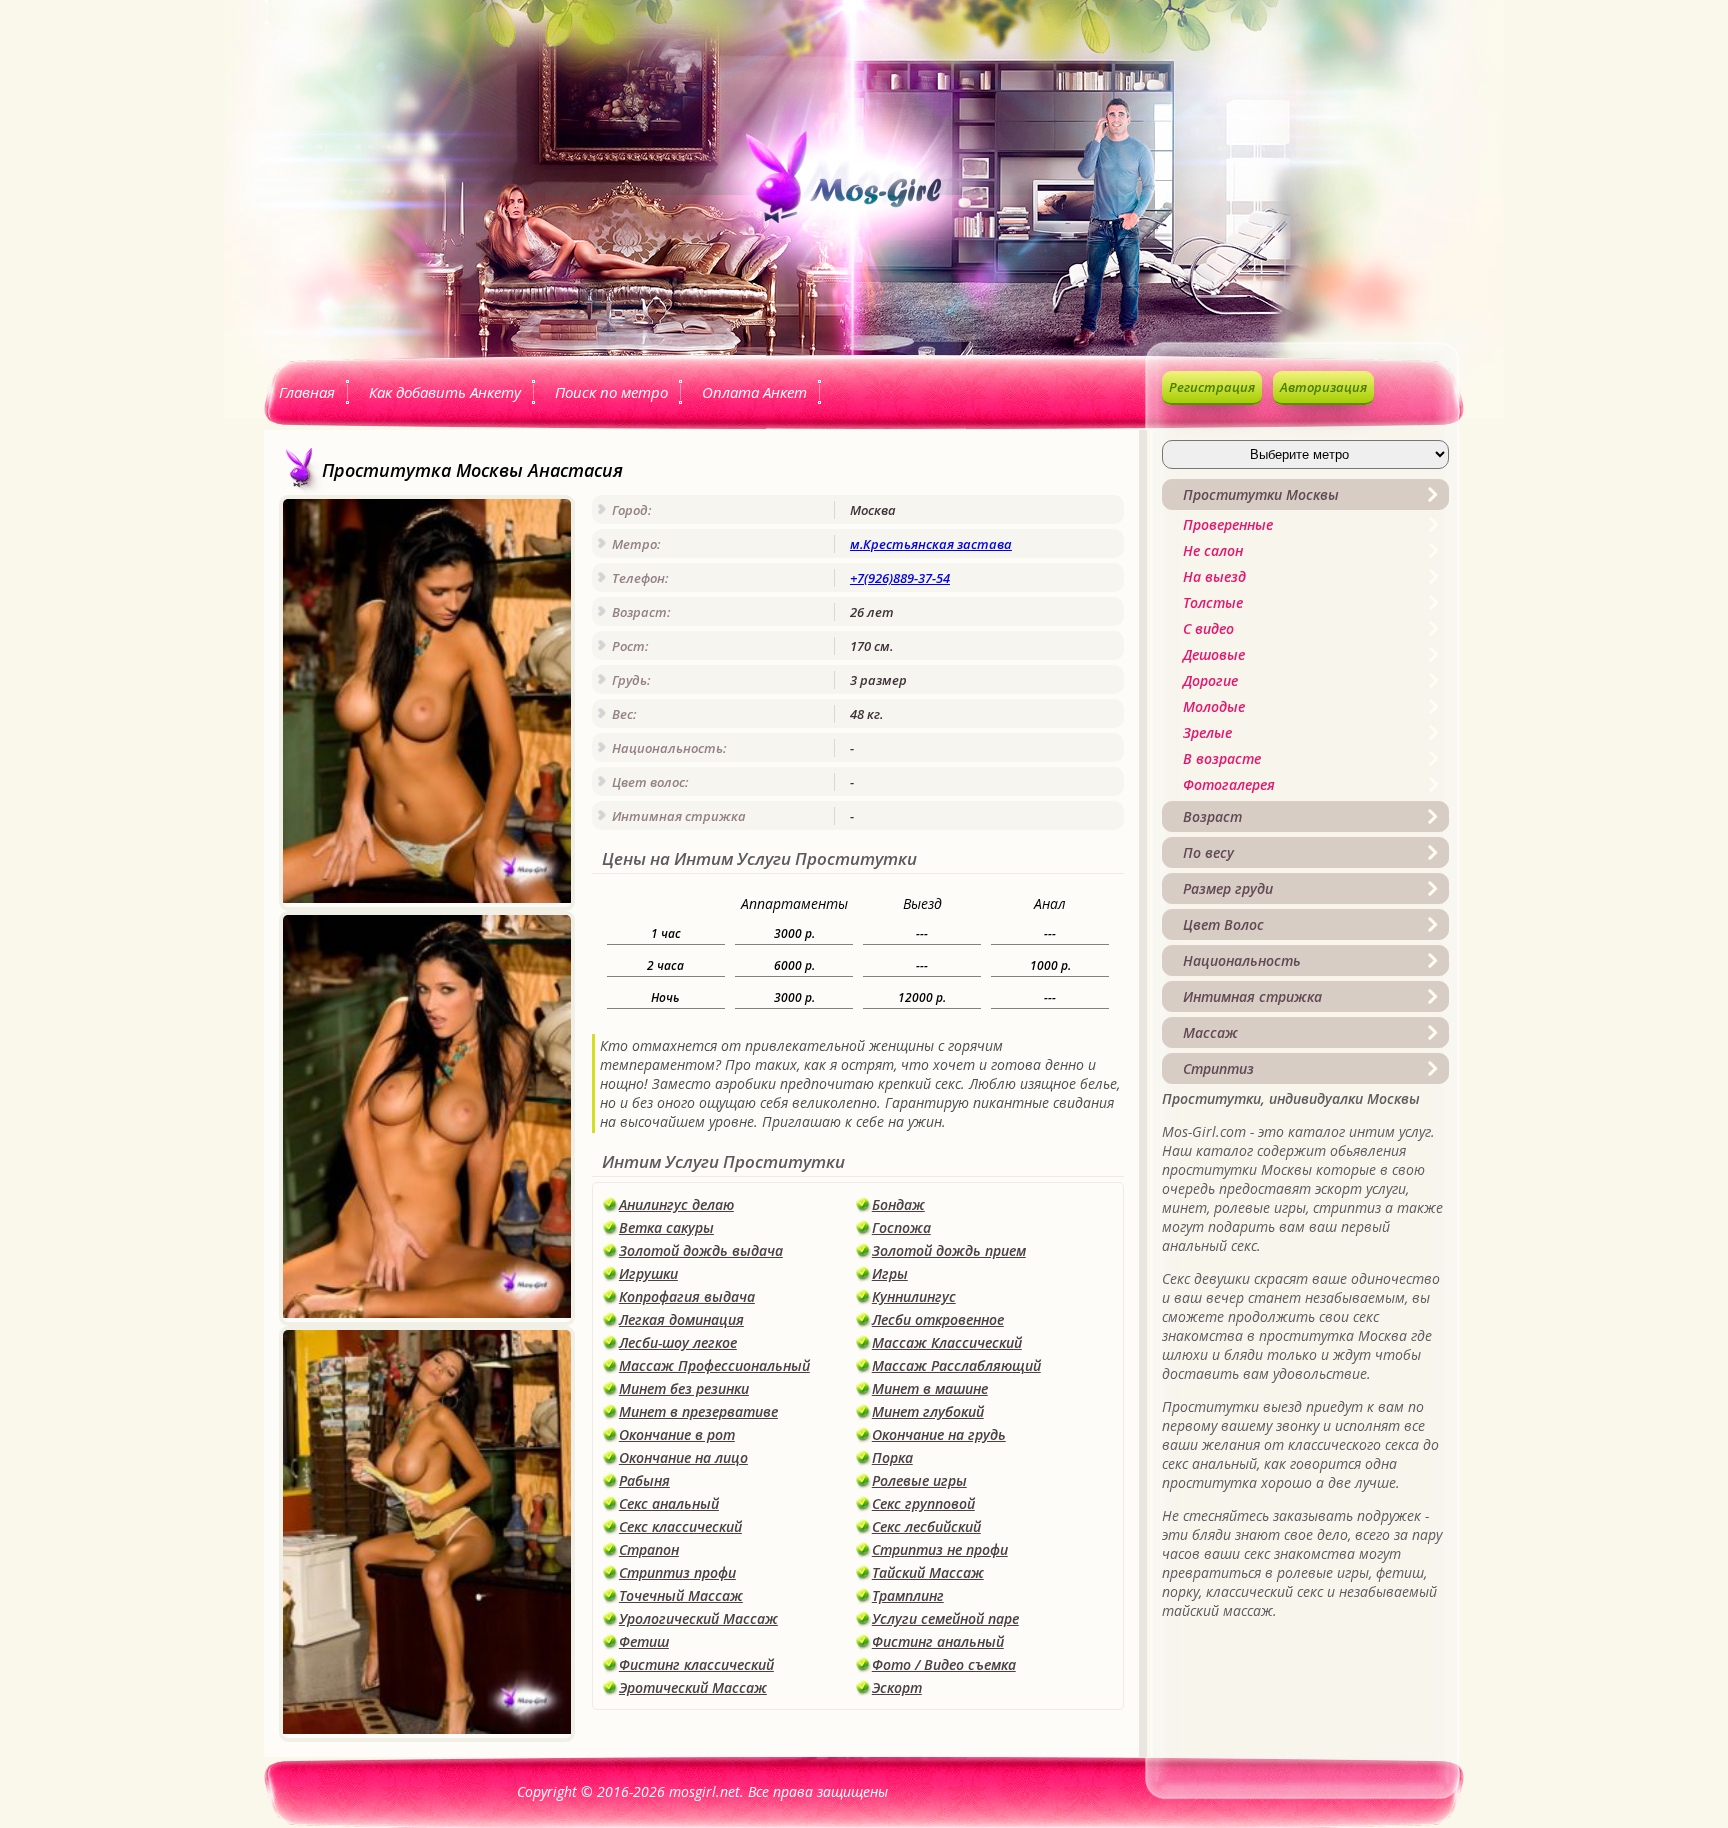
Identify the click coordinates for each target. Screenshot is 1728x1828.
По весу (1208, 852)
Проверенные (1228, 524)
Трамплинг (908, 1595)
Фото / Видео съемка (944, 1664)
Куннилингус (914, 1296)
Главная (307, 392)
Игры (890, 1273)
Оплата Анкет (754, 392)
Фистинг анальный (938, 1641)
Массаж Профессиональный (714, 1365)
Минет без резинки (684, 1388)
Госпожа (901, 1227)
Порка (892, 1457)
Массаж (1210, 1032)
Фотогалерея (1229, 784)
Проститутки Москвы (1261, 494)
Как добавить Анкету (445, 392)
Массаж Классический (947, 1342)
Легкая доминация (681, 1319)
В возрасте (1222, 758)
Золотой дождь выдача (701, 1250)
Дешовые (1214, 654)
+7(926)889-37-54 (900, 578)
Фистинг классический (696, 1664)
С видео (1208, 628)
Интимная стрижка (1252, 996)
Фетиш (644, 1641)
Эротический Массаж (693, 1687)
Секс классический (680, 1526)
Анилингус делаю (676, 1204)
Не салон (1213, 550)
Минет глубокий (928, 1411)
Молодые (1214, 706)
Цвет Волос (1223, 924)
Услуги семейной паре (945, 1618)
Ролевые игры (919, 1480)
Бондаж (898, 1204)
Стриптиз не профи (940, 1549)
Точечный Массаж (681, 1595)
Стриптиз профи (677, 1572)
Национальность (1242, 960)
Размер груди (1228, 888)
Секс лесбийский (926, 1526)
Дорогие (1210, 680)
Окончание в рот (677, 1434)
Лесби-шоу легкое (678, 1342)
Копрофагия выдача (687, 1296)
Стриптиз (1218, 1068)
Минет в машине (930, 1388)
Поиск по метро (611, 392)
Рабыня (644, 1480)
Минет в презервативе (698, 1411)
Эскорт (897, 1687)
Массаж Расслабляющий (956, 1365)
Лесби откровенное (938, 1319)
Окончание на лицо (683, 1457)
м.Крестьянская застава (931, 544)
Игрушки (648, 1273)
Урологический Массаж (698, 1618)
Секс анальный (669, 1503)
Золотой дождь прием (949, 1250)
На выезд (1214, 576)
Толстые (1213, 602)
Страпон (649, 1549)
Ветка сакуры (666, 1227)
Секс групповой (923, 1503)
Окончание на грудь (939, 1434)
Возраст (1212, 816)
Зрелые (1207, 732)
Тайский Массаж (928, 1572)
